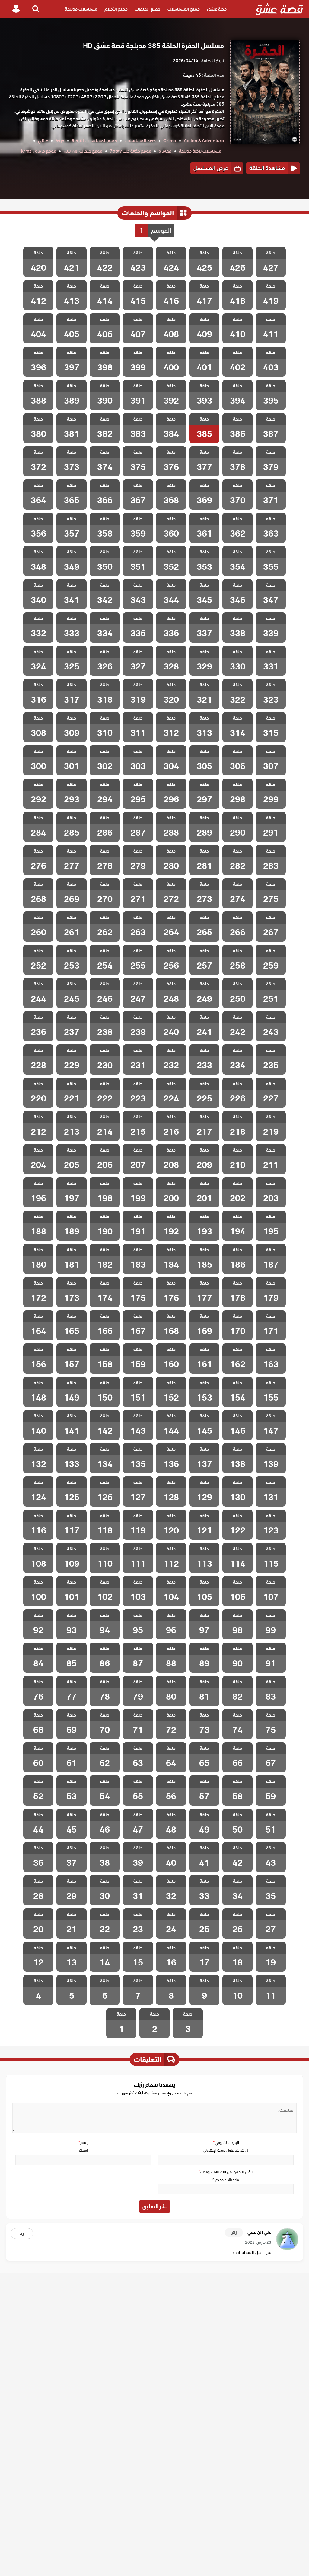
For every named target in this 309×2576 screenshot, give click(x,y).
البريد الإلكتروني (226, 2143)
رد (22, 2233)
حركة (60, 141)
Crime (170, 141)
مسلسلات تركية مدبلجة (200, 151)
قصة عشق (217, 9)
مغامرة (165, 151)
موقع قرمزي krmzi (39, 151)
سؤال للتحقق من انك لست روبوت (226, 2172)
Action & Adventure (204, 141)
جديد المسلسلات (140, 141)
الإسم (84, 2143)
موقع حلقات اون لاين (83, 151)
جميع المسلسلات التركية (94, 141)
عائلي (43, 141)
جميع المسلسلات (184, 9)
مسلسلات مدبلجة (81, 9)
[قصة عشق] (279, 9)
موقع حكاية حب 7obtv (131, 151)
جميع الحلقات (148, 9)
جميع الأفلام (116, 9)
